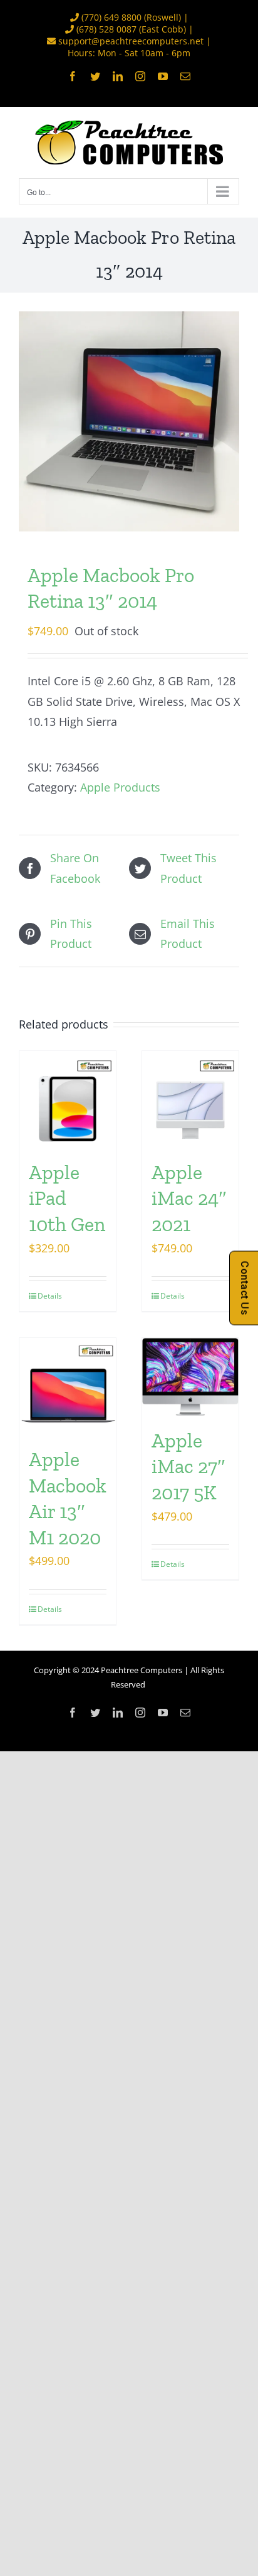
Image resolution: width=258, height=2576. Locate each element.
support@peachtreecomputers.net (131, 41)
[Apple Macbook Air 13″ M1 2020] (68, 1386)
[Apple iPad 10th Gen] (68, 1099)
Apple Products (120, 787)
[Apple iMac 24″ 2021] (190, 1099)
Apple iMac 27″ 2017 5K (188, 1467)
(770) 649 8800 (111, 17)
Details (50, 1296)
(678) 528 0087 (106, 29)
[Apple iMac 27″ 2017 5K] (190, 1377)
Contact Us (245, 1288)
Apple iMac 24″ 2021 (189, 1198)
